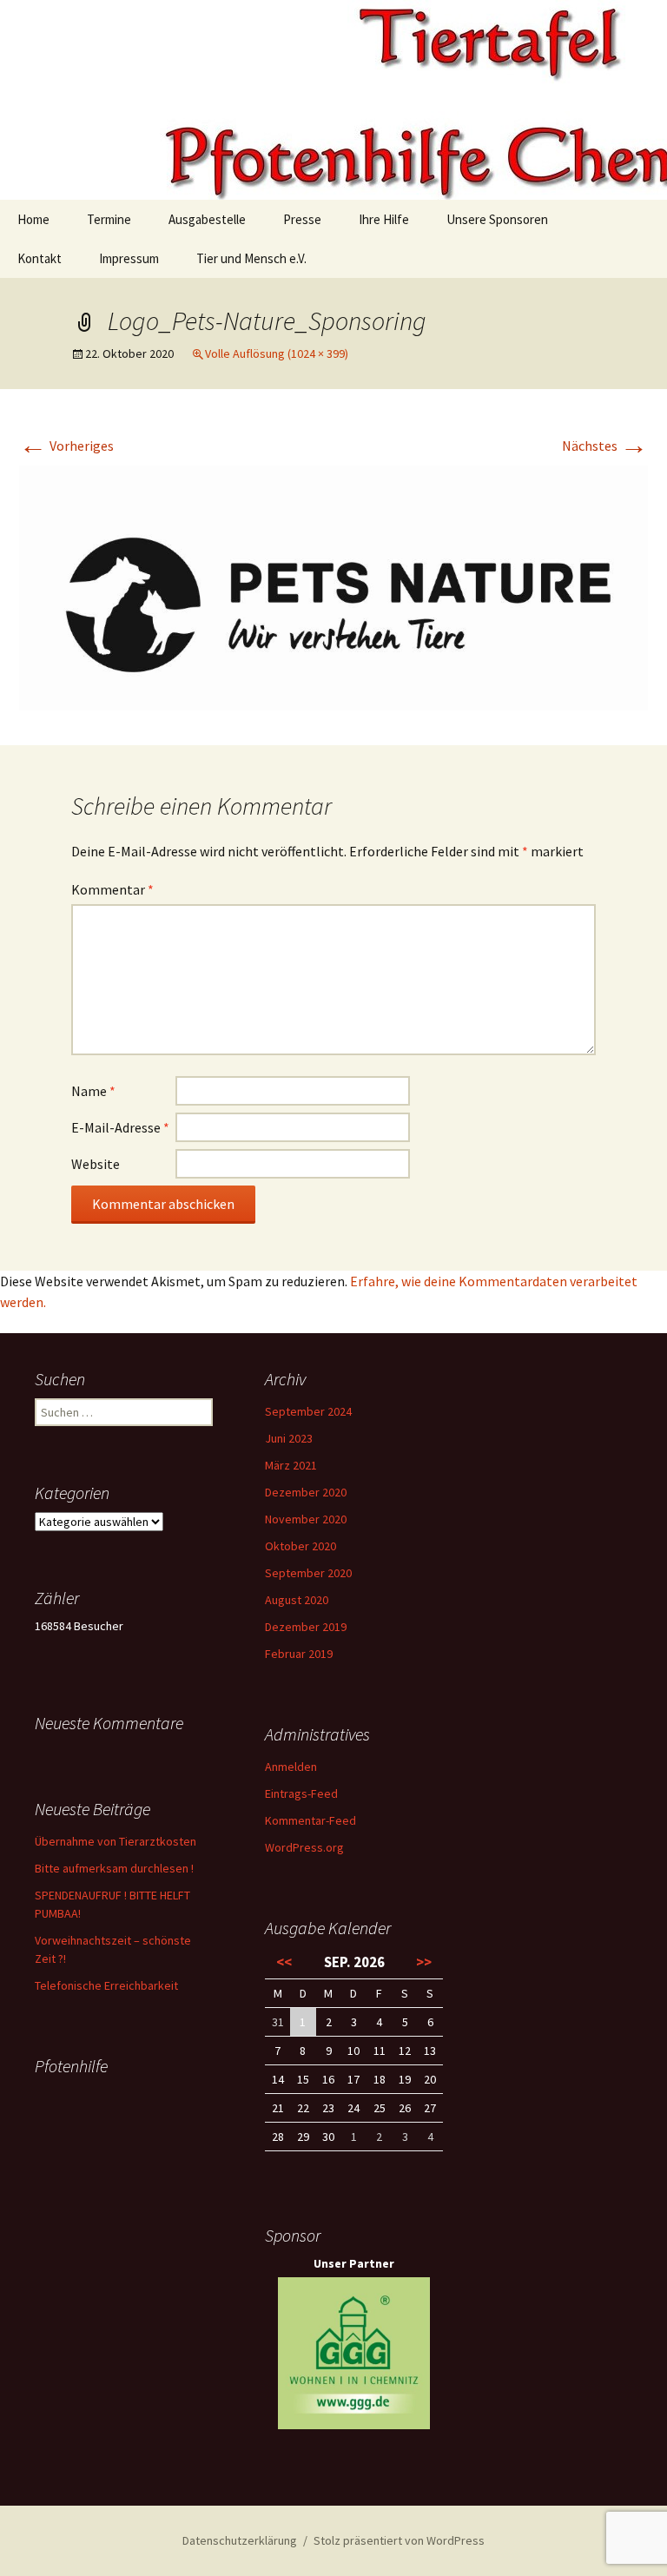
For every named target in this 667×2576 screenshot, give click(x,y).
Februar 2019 (299, 1654)
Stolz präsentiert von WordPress (399, 2540)
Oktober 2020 (300, 1546)
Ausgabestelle (207, 219)
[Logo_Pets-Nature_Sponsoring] (333, 586)
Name (93, 1091)
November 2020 (306, 1519)
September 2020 (308, 1573)
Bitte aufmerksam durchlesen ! (114, 1868)
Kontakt (40, 258)
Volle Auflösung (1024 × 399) (277, 353)
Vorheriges (66, 446)
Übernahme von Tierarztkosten (116, 1841)
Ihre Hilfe (384, 219)
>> (424, 1962)
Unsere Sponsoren (497, 219)
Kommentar (112, 889)
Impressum (129, 258)
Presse (302, 219)
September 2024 (308, 1411)
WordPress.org (304, 1847)
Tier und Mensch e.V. (251, 258)
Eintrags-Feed (301, 1793)
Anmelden (291, 1767)
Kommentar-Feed (310, 1820)
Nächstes (605, 446)
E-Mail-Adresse (120, 1127)
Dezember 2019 (306, 1627)
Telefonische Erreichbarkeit (106, 1985)
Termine (109, 219)
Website (96, 1164)
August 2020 (297, 1600)
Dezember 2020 (306, 1492)
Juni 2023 (289, 1438)
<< (284, 1962)
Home (33, 219)
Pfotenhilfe (71, 2066)
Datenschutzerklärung (240, 2540)
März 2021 (291, 1465)
